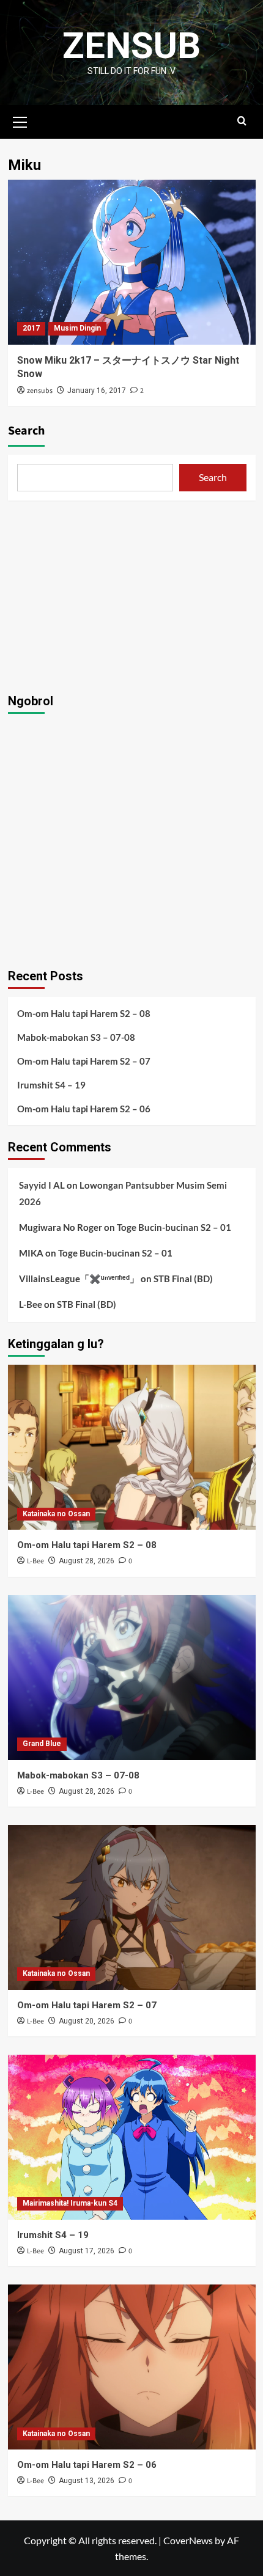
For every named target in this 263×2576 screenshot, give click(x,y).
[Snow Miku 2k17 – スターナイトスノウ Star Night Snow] (132, 262)
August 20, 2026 (87, 2021)
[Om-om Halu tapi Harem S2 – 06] (132, 2367)
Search (26, 431)
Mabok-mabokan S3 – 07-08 (76, 1037)
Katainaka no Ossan (56, 1514)
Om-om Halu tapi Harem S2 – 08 (84, 1013)
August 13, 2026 (87, 2481)
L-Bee (31, 1304)
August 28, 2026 (87, 1561)
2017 (31, 328)
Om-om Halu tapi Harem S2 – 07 (84, 1061)
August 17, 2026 (87, 2251)
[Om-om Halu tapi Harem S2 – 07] (132, 1907)
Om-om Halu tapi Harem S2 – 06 (84, 1109)
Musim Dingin (77, 328)
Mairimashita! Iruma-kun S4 (70, 2203)
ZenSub (131, 46)
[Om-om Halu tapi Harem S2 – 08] (132, 1447)
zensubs (40, 391)
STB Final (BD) (183, 1279)
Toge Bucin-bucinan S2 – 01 (174, 1227)
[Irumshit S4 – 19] (132, 2137)
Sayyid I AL (42, 1185)
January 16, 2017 (97, 391)
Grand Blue (42, 1744)
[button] (20, 120)
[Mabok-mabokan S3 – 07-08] (132, 1678)
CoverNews (188, 2540)
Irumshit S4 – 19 (51, 1085)
